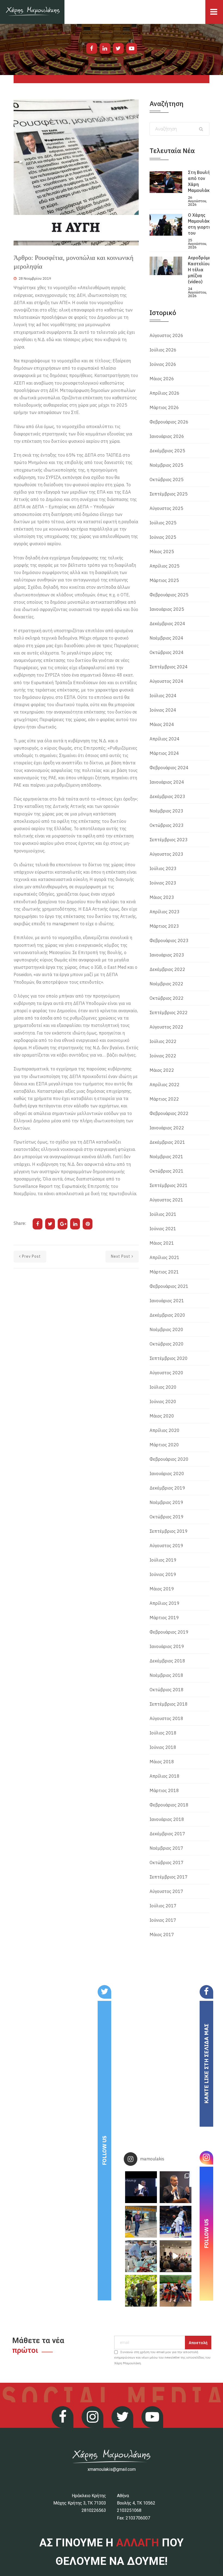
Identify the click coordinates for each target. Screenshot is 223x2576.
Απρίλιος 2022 (165, 1085)
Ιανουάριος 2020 (167, 1474)
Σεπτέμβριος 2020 (169, 1358)
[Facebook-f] (92, 48)
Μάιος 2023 (162, 897)
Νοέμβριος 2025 (166, 465)
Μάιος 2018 (162, 1762)
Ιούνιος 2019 (163, 1574)
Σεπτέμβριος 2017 (169, 1877)
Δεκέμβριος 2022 (167, 969)
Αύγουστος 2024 (166, 681)
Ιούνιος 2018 (163, 1747)
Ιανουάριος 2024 (167, 782)
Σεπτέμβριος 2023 (169, 840)
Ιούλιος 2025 (163, 523)
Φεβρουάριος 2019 (169, 1632)
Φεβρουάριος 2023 (169, 940)
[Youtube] (132, 48)
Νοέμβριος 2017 (166, 1848)
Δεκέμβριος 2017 (167, 1834)
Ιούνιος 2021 (163, 1229)
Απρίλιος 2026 (165, 393)
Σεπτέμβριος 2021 (169, 1185)
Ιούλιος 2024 (163, 696)
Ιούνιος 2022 (163, 1056)
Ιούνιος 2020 (163, 1401)
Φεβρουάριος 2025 (169, 595)
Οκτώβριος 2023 (167, 825)
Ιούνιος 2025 (163, 537)
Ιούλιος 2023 (163, 868)
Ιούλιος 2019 (163, 1560)
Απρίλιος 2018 (165, 1776)
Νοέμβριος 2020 (166, 1329)
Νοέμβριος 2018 (166, 1675)
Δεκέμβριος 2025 (167, 451)
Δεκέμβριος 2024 (167, 624)
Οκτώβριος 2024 (167, 652)
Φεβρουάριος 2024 (169, 768)
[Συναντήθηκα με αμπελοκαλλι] (141, 2291)
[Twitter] (118, 48)
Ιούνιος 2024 (163, 710)
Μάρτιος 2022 (164, 1099)
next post (121, 1256)
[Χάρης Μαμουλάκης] (32, 12)
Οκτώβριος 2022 (167, 998)
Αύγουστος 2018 (166, 1718)
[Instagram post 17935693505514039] (141, 2187)
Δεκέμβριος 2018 (167, 1661)
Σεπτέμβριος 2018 (169, 1704)
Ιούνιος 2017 (163, 1920)
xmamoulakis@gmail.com (112, 2469)
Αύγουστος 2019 (166, 1546)
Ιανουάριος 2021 (167, 1301)
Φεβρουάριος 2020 (169, 1459)
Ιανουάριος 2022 (167, 1128)
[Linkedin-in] (105, 48)
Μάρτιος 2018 (164, 1790)
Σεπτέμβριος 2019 (169, 1531)
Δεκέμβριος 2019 (167, 1488)
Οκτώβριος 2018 (167, 1690)
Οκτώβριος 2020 (167, 1344)
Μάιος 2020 (162, 1416)
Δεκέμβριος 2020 (167, 1315)
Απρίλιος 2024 (165, 739)
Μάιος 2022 (162, 1070)
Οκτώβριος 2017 (167, 1862)
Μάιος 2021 (162, 1243)
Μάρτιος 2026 (164, 407)
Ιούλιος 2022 (163, 1041)
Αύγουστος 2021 (166, 1200)
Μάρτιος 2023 (164, 926)
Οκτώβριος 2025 (167, 479)
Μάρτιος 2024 (164, 753)
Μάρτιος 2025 (164, 580)
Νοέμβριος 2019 (166, 1502)
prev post (31, 1256)
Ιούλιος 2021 (163, 1214)
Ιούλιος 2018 (163, 1733)
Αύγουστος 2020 (166, 1373)
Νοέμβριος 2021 (166, 1157)
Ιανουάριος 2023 (167, 955)
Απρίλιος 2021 (165, 1257)
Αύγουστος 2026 (166, 335)
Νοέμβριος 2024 (166, 638)
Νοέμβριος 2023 (166, 811)
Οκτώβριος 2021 (167, 1171)
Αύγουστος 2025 (166, 508)
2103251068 (129, 2510)
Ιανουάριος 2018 (167, 1819)
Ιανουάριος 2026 (167, 436)
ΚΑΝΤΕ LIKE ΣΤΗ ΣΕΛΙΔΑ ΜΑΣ (206, 2064)
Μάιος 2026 (162, 379)
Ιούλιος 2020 (163, 1387)
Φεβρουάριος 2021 (169, 1286)
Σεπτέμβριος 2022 (169, 1013)
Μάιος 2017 (162, 1935)
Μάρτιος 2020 (164, 1445)
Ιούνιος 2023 (163, 883)
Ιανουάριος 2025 (167, 609)
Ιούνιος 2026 (163, 364)
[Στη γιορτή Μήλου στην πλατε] (141, 2256)
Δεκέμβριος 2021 (167, 1142)
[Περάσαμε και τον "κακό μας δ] (176, 2222)
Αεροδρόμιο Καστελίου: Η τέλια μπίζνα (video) (200, 270)
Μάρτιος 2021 (164, 1272)
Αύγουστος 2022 (166, 1027)
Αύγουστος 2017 (166, 1891)
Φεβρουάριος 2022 (169, 1113)
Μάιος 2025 (162, 552)
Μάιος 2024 (162, 724)
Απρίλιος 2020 (165, 1430)
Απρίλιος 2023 (165, 912)
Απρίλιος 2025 (165, 566)
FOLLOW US (104, 2150)
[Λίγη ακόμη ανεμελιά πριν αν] (176, 2291)
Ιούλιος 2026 (163, 350)
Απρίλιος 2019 (165, 1603)
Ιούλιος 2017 (163, 1906)
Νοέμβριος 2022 (166, 984)
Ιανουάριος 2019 (167, 1646)
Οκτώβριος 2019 (167, 1517)
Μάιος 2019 (162, 1589)
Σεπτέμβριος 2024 (169, 667)
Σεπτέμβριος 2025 (169, 494)
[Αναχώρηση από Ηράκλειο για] (141, 2222)
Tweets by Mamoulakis (43, 1989)
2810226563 (94, 2510)
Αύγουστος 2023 (166, 854)
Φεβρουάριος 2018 (169, 1805)
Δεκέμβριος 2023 (167, 796)
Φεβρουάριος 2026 (169, 422)
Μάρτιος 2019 (164, 1618)
